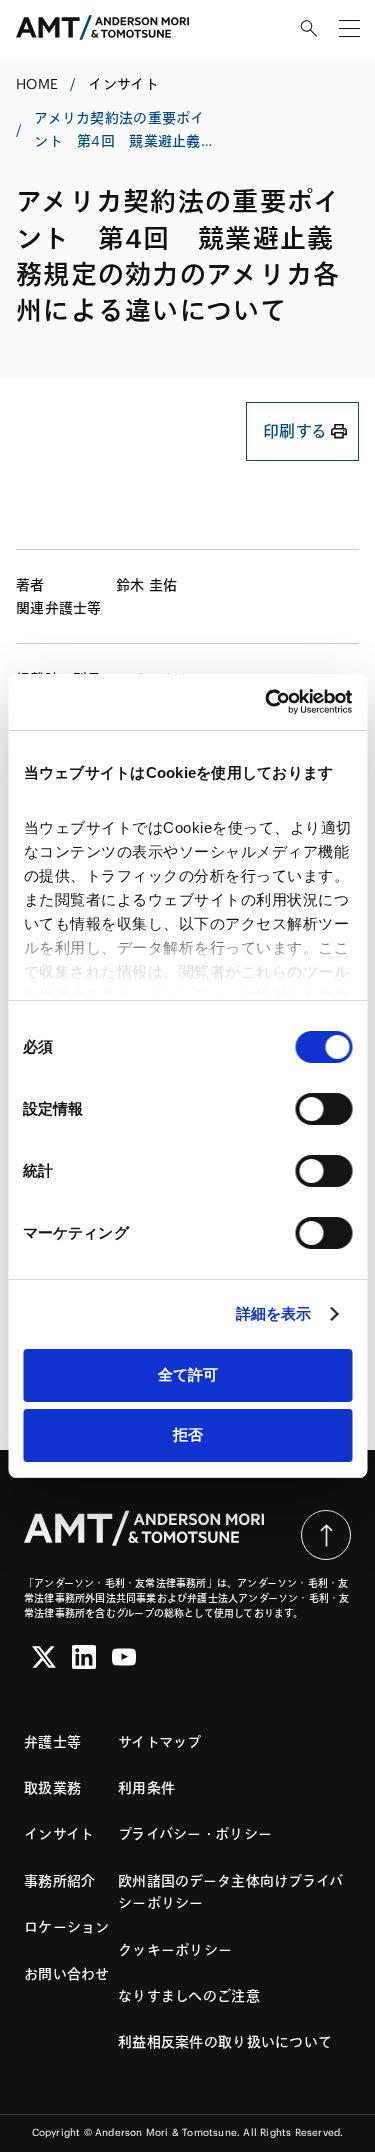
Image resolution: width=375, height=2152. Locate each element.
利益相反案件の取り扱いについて (225, 2042)
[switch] (323, 1109)
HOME (37, 84)
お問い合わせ (67, 1974)
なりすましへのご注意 (189, 1996)
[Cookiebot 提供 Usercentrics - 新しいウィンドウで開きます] (267, 702)
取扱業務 (52, 1788)
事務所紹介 (59, 1881)
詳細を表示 (274, 1313)
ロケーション (67, 1927)
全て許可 (188, 1374)
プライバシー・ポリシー (195, 1834)
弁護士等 (52, 1742)
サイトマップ (160, 1742)
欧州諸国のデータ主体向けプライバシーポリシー (230, 1892)
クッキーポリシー (175, 1950)
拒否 (188, 1434)
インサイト (123, 84)
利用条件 (146, 1788)
